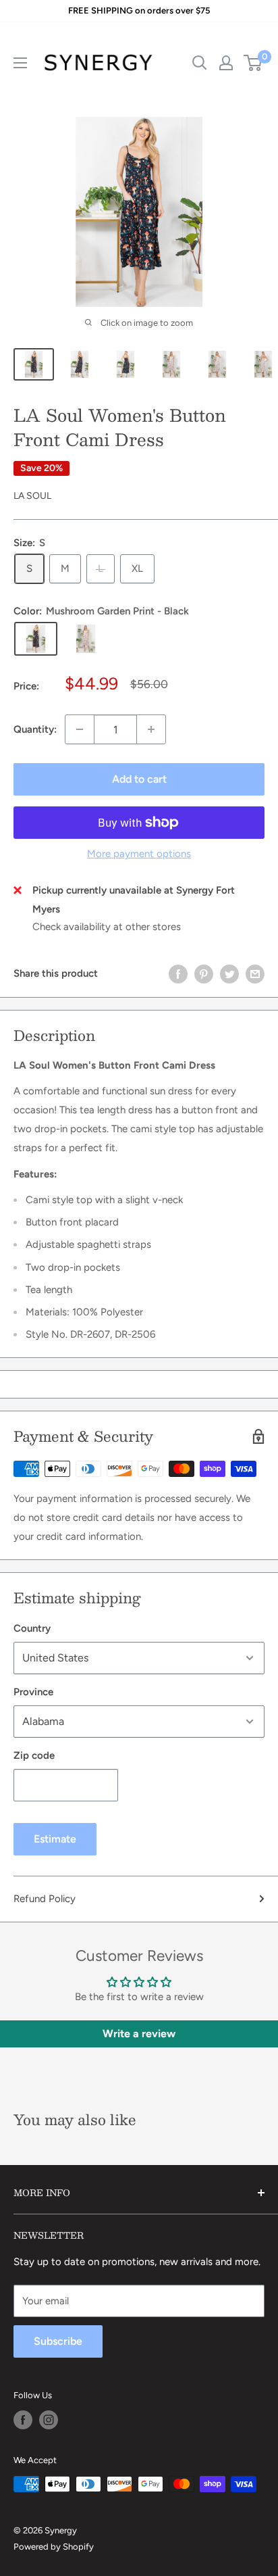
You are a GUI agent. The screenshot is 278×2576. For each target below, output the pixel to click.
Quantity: (35, 729)
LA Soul (32, 496)
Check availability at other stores (107, 927)
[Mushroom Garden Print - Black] (36, 639)
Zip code (34, 1755)
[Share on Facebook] (178, 973)
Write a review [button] (139, 2034)
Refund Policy (45, 1899)
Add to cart (139, 779)
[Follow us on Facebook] (23, 2420)
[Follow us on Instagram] (49, 2420)
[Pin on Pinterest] (204, 973)
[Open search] (200, 63)
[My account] (226, 63)
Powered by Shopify (54, 2547)
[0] (253, 63)
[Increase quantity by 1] (151, 729)
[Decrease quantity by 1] (80, 729)
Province (33, 1692)
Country (32, 1628)
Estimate (55, 1839)
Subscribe (58, 2341)
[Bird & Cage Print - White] (86, 639)
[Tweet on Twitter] (229, 973)
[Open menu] (20, 63)
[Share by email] (255, 973)
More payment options (139, 854)
